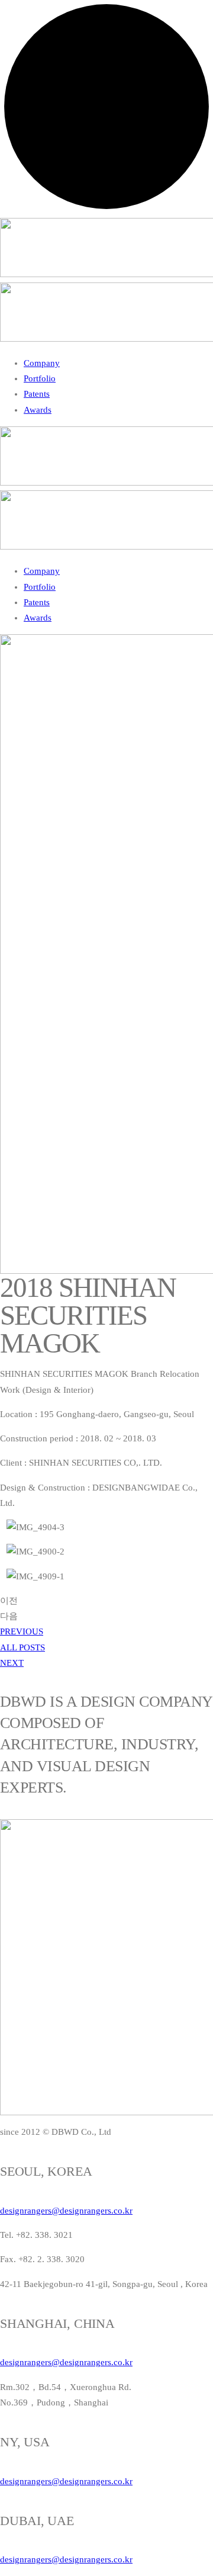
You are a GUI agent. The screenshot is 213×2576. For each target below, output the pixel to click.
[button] (22, 1631)
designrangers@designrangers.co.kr (66, 2211)
